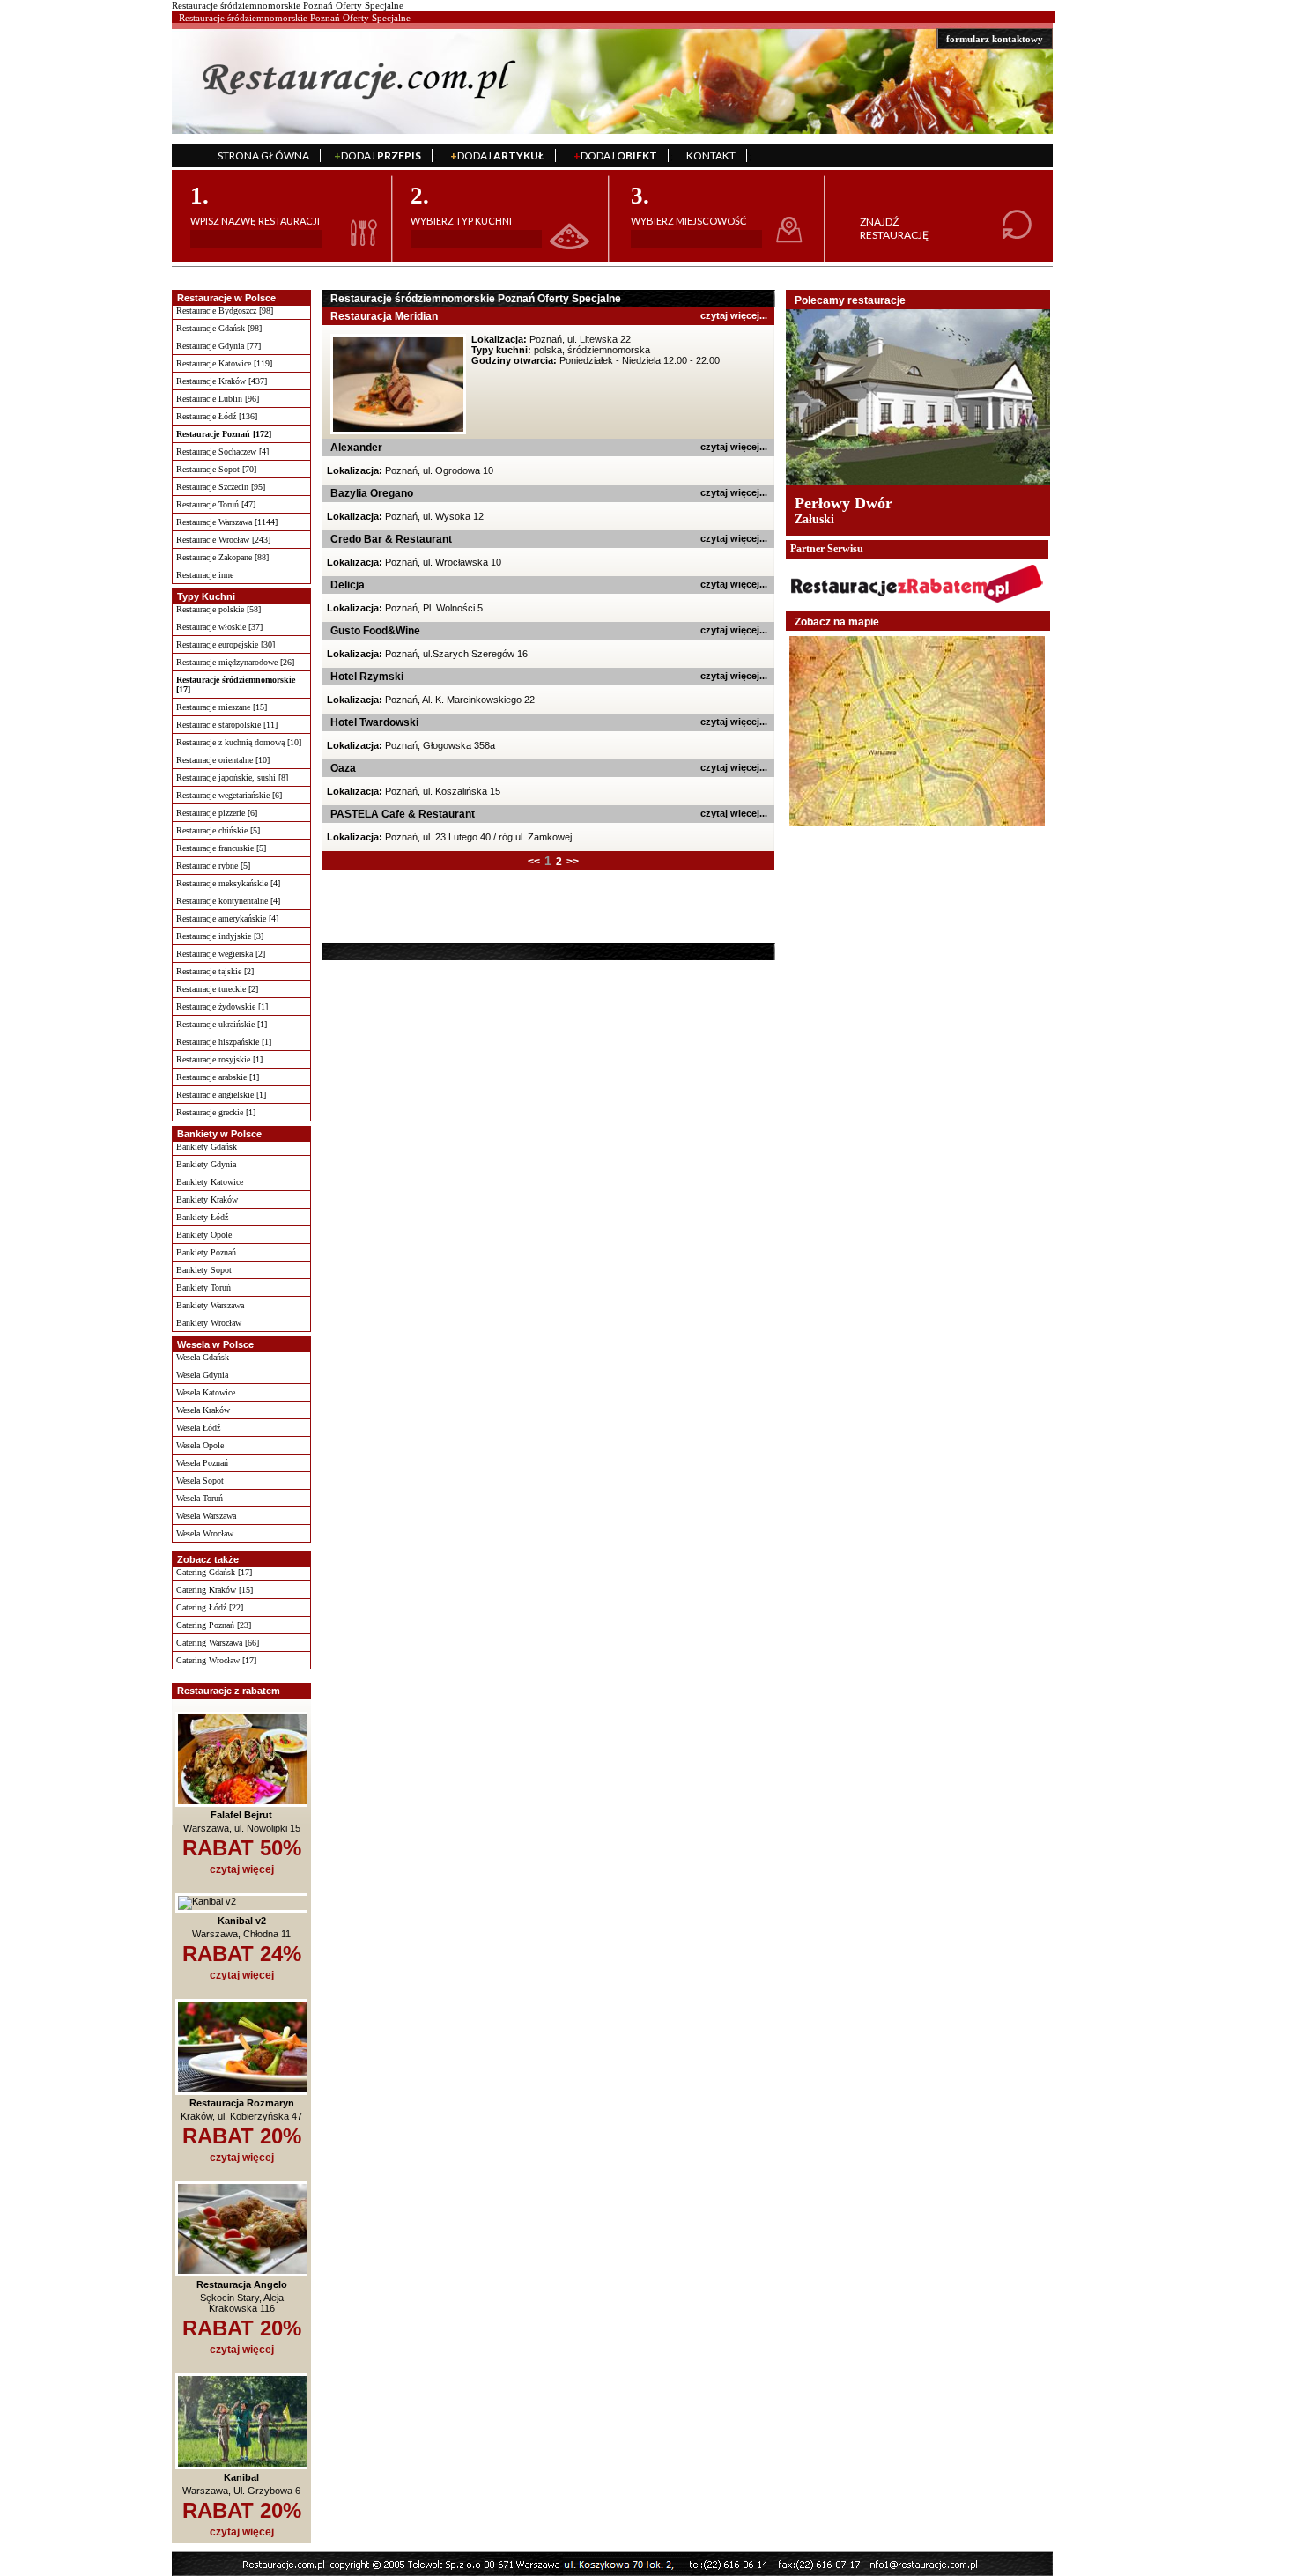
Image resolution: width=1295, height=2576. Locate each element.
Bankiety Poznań (206, 1252)
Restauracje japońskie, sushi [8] (232, 777)
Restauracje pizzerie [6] (217, 813)
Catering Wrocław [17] (216, 1660)
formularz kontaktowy (995, 39)
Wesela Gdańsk (203, 1357)
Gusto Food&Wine (375, 631)
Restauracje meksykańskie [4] (228, 883)
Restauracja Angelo (242, 2284)
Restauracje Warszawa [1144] (227, 522)
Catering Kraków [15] (215, 1590)
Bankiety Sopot (204, 1270)
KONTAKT (711, 155)
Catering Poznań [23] (214, 1625)
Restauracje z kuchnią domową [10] (239, 742)
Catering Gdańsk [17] (214, 1572)
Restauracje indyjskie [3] (220, 936)
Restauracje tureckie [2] (217, 989)
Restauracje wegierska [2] (221, 954)
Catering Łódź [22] (210, 1607)
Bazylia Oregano (372, 493)
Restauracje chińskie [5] (218, 830)
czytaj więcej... (734, 315)
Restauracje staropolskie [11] (227, 725)
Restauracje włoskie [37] (219, 627)
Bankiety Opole (204, 1235)
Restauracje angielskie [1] (221, 1095)
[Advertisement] (433, 906)
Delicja (348, 585)
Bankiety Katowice (210, 1182)
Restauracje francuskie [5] (221, 848)
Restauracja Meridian (384, 316)
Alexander (356, 448)
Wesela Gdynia (202, 1375)
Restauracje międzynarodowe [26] (235, 662)
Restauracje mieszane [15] (222, 707)
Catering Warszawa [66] (218, 1643)
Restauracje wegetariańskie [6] (229, 795)
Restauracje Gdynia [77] (218, 346)
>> (573, 862)
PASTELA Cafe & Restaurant (403, 814)
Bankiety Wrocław (209, 1323)
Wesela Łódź (198, 1428)
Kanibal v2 (242, 1921)
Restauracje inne (205, 575)
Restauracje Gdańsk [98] (219, 328)
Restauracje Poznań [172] (224, 434)
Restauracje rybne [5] (213, 866)
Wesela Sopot (200, 1480)
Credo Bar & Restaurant (391, 539)
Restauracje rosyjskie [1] (219, 1059)
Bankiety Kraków (207, 1199)
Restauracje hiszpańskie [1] (224, 1042)
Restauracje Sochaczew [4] (222, 452)
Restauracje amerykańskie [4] (227, 918)
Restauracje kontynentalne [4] (228, 901)
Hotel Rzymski (367, 677)
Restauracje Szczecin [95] (221, 487)
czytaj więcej (242, 1869)
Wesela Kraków (203, 1410)
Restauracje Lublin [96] (218, 399)
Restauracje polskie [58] (218, 609)
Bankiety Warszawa (210, 1305)
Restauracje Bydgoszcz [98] (225, 311)
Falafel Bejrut (241, 1815)
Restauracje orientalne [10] (223, 760)
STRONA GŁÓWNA (263, 155)
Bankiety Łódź (202, 1217)
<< (534, 862)
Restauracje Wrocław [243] (223, 540)
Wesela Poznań (202, 1463)
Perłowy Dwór (844, 503)
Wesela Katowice (206, 1392)
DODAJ (377, 155)
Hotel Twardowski (374, 722)
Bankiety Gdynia (206, 1164)
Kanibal (241, 2477)
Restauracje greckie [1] (216, 1112)
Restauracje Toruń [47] (216, 504)
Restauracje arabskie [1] (218, 1077)
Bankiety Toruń (203, 1288)
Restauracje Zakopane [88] (222, 557)
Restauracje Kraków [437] (222, 381)
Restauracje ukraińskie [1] (222, 1024)
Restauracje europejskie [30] (226, 644)
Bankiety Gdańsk (207, 1147)
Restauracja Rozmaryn (242, 2103)
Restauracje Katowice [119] (224, 363)
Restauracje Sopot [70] (216, 469)
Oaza (343, 768)
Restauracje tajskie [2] (215, 971)
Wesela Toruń (200, 1498)
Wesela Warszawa (206, 1516)
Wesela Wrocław (205, 1533)
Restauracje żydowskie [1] (222, 1007)
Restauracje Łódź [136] (217, 416)
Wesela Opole (200, 1445)
